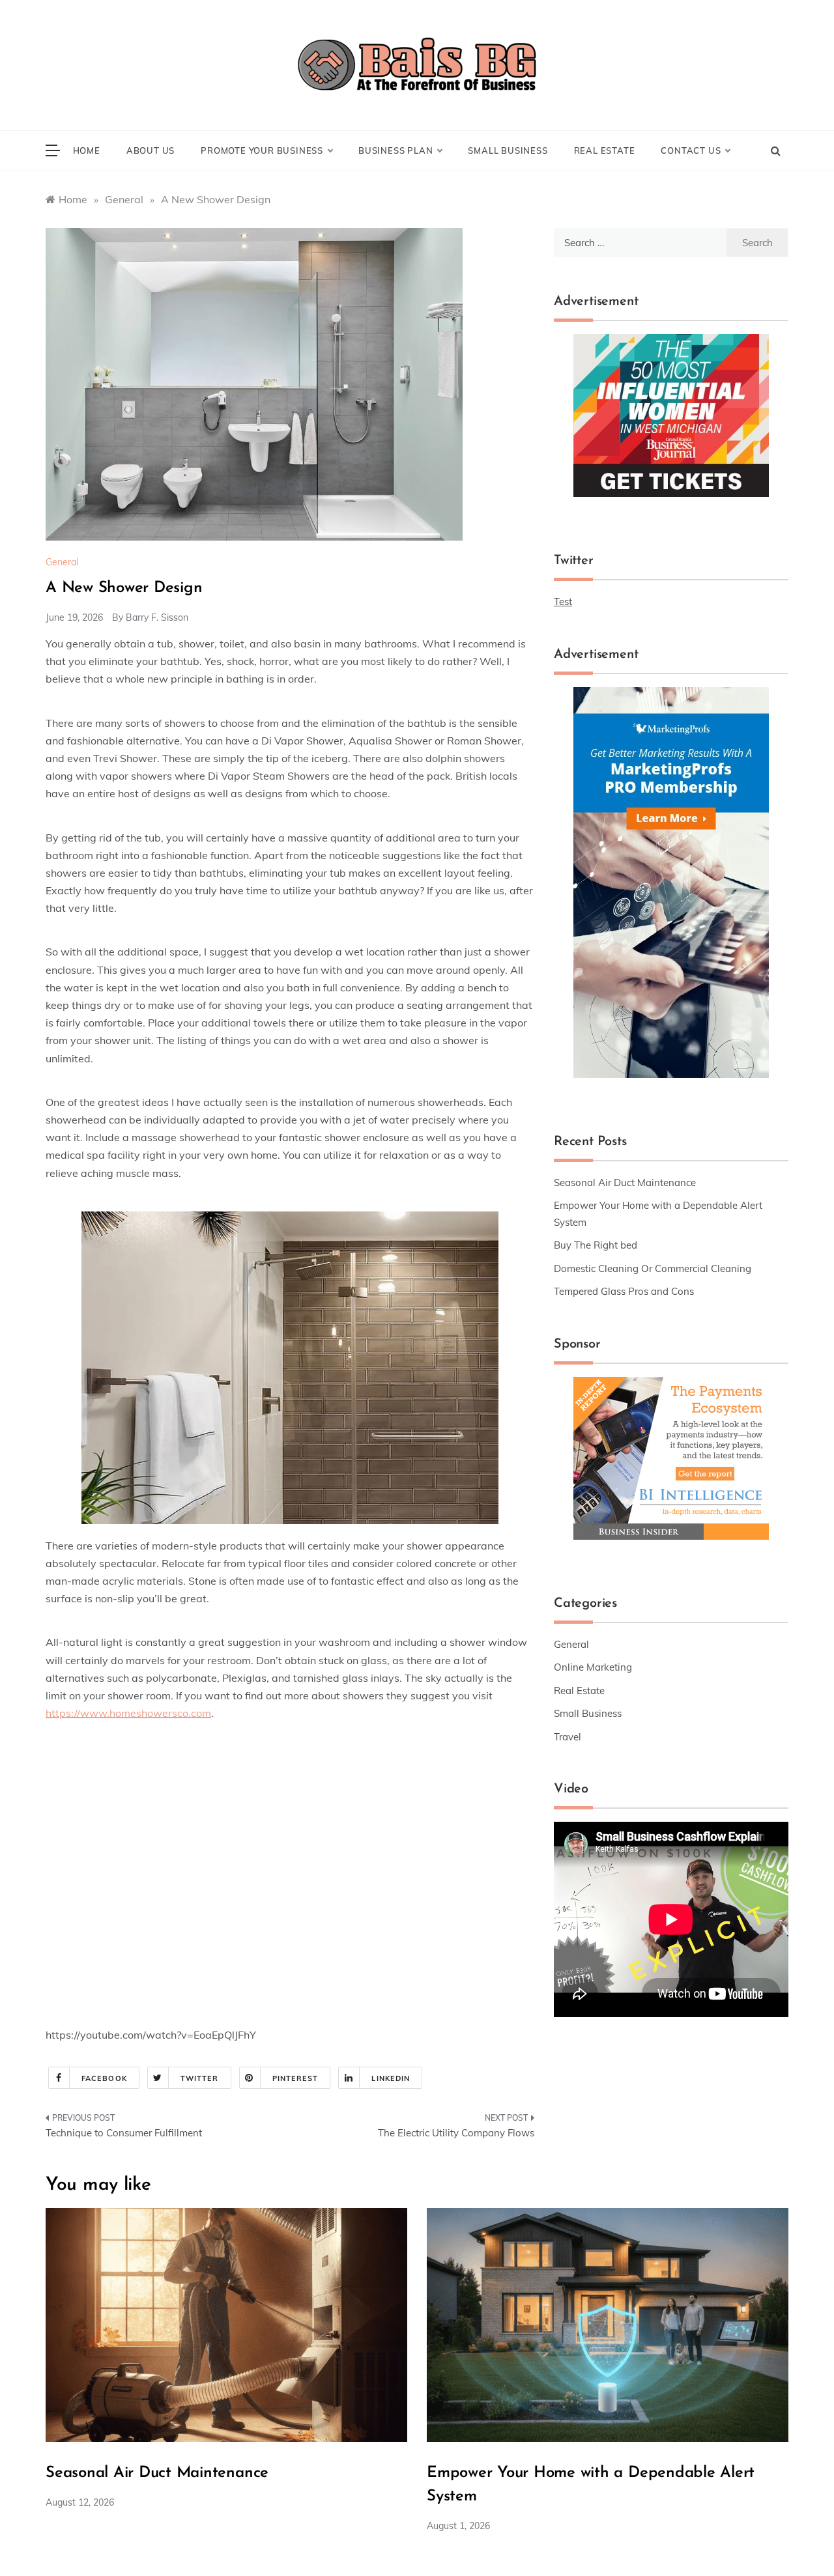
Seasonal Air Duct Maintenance (625, 1182)
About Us (151, 150)
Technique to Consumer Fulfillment (124, 2133)
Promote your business (262, 150)
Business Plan (395, 150)
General (62, 562)
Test (563, 602)
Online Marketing (593, 1667)
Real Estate (605, 150)
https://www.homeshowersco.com (128, 1713)
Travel (568, 1737)
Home (87, 150)
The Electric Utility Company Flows (456, 2133)
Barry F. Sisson (157, 617)
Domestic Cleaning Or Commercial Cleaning (653, 1268)
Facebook (104, 2078)
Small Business (508, 150)
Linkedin (391, 2078)
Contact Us (691, 150)
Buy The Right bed (596, 1245)
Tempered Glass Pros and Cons (624, 1291)
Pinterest (295, 2078)
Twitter (200, 2078)
